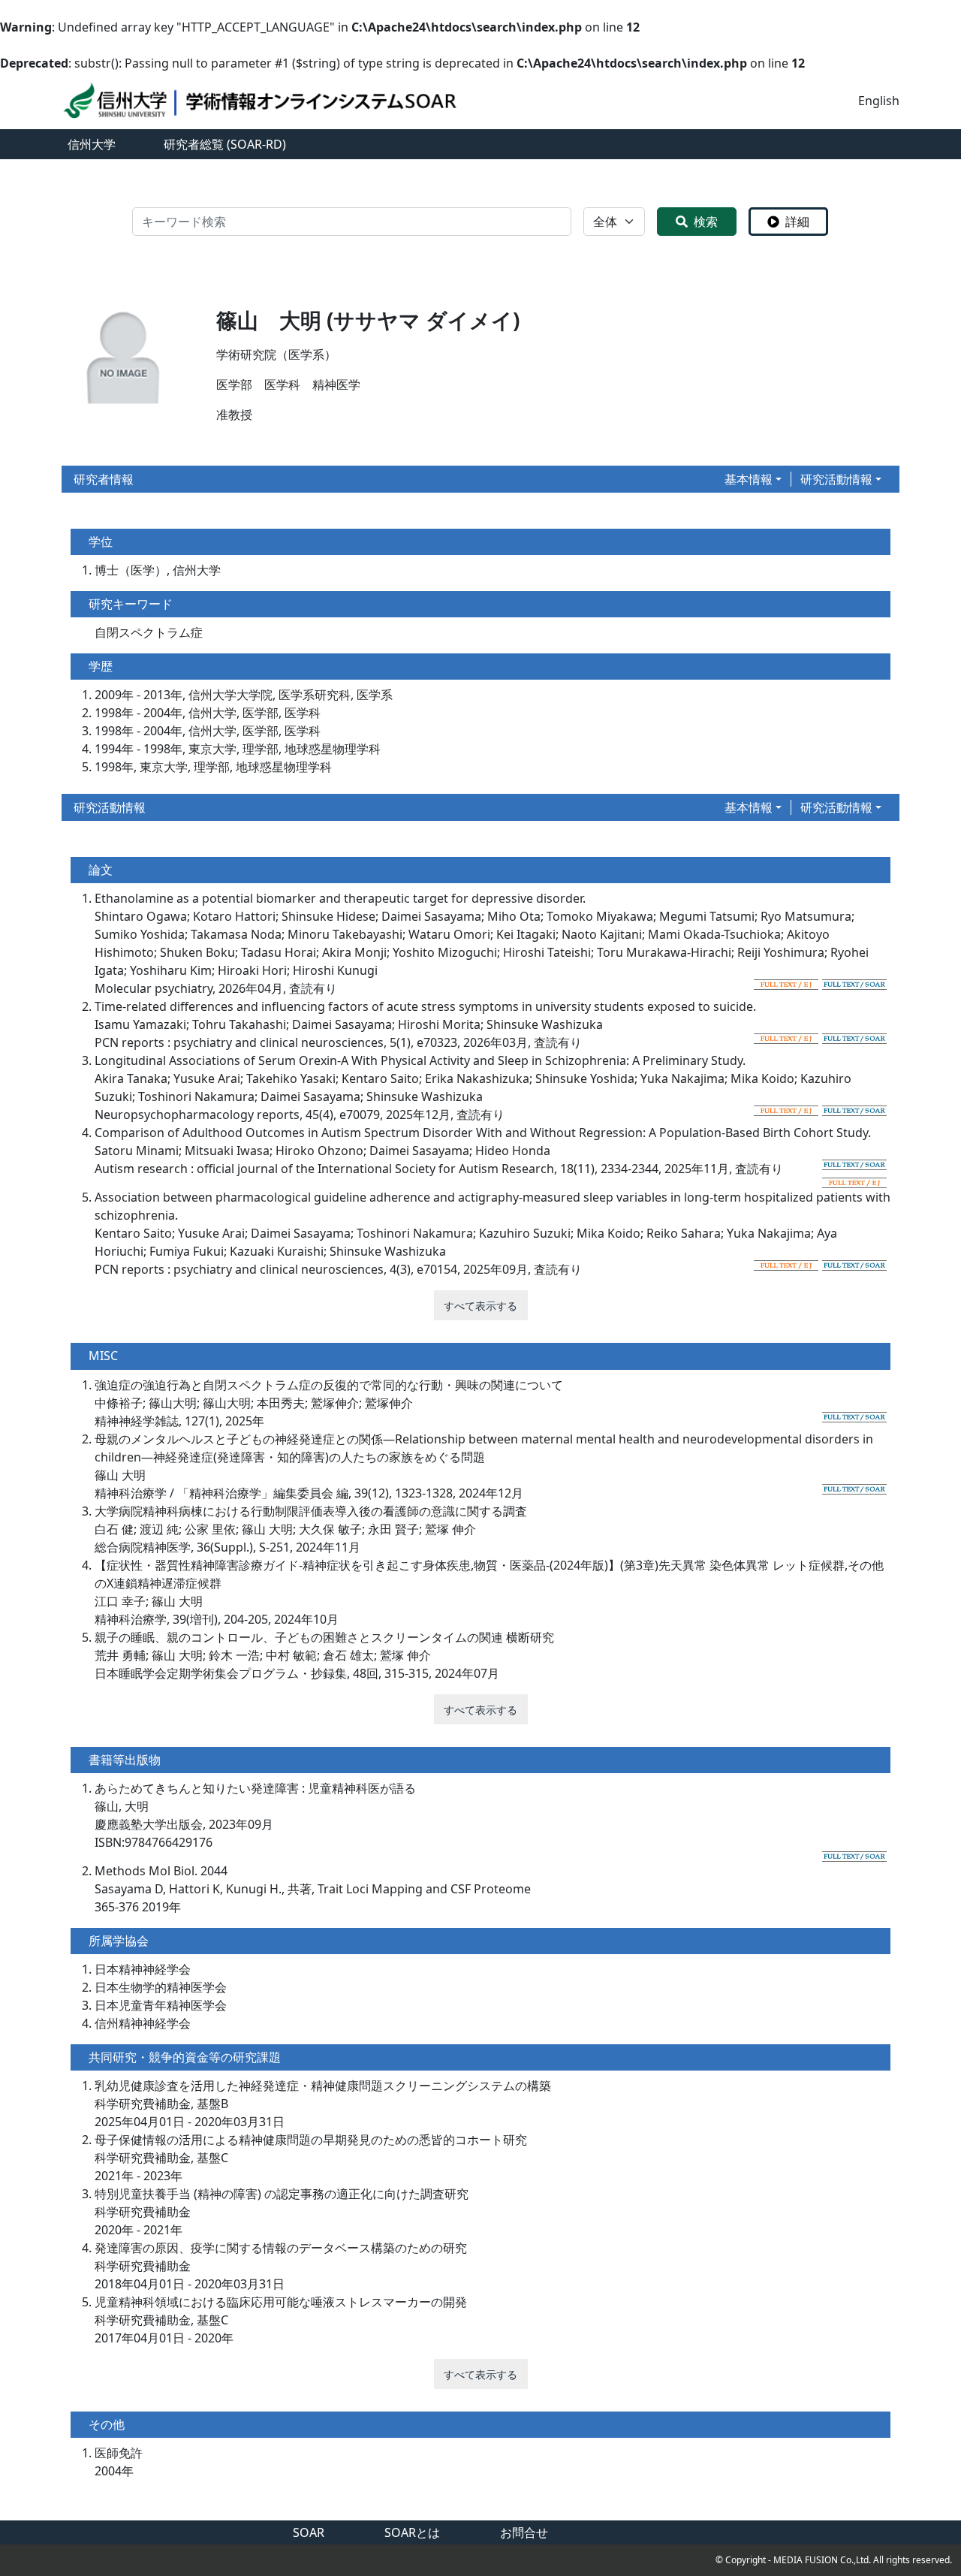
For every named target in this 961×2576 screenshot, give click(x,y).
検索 (706, 222)
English (879, 101)
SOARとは (412, 2532)
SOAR (309, 2532)
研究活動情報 (836, 479)
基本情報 (749, 479)
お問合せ (524, 2532)
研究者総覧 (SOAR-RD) (225, 144)
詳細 (797, 222)
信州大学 (92, 144)
